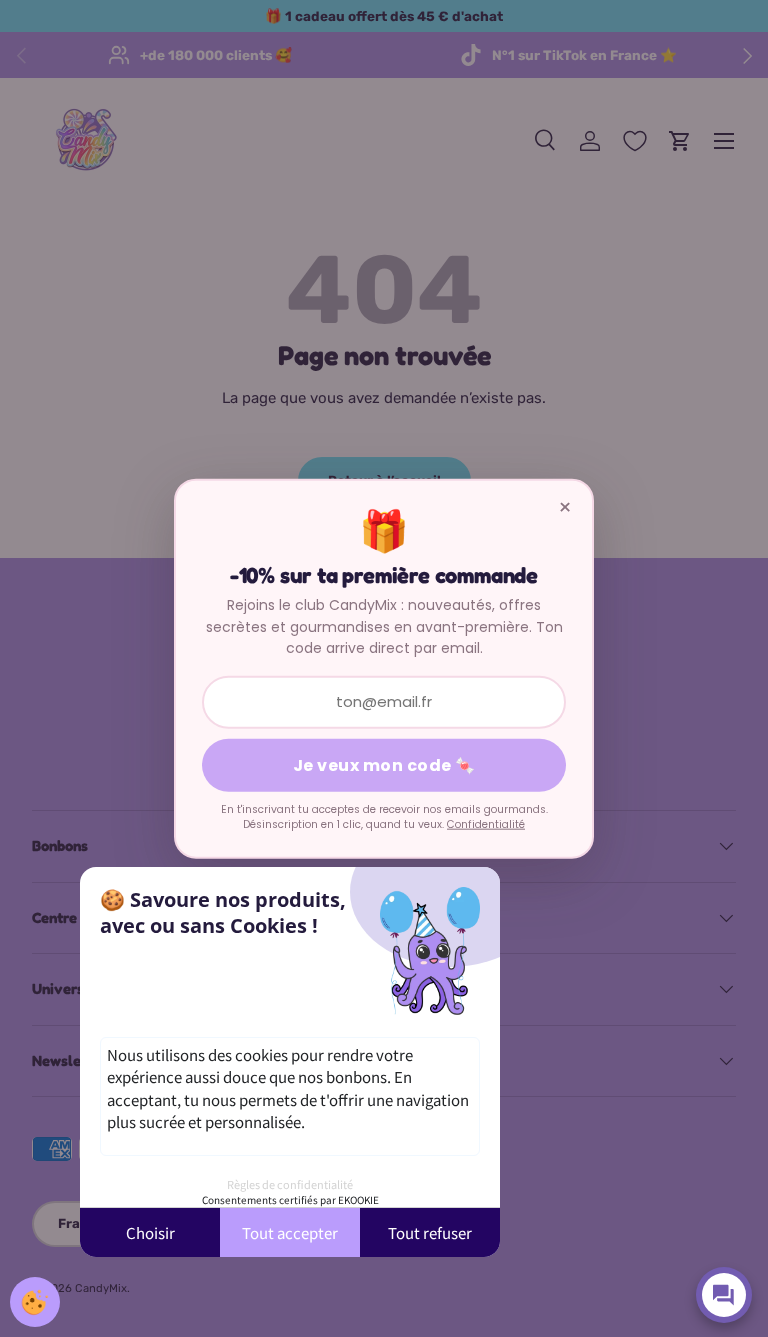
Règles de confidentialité (290, 1184)
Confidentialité (486, 824)
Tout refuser (430, 1232)
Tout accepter (290, 1232)
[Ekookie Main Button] (35, 1302)
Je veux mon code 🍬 (384, 764)
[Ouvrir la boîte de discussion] (724, 1295)
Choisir (150, 1232)
